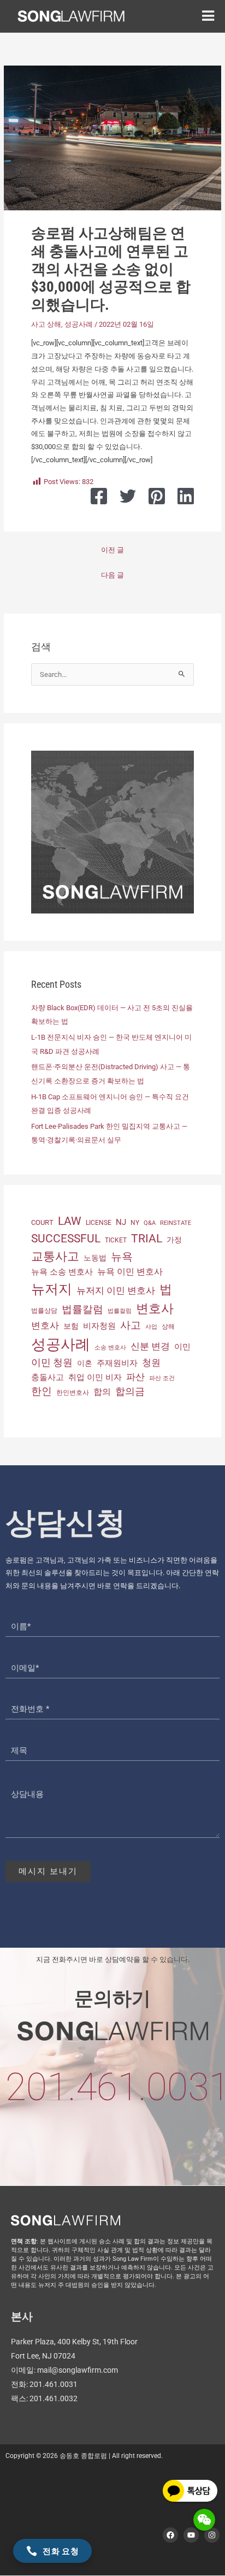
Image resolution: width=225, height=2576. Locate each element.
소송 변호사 (110, 1348)
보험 (71, 1326)
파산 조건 (162, 1378)
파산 (135, 1377)
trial (147, 1239)
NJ (121, 1222)
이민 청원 (52, 1362)
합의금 (130, 1391)
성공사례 (79, 324)
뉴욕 (122, 1257)
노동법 (95, 1258)
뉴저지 (52, 1289)
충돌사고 (48, 1377)
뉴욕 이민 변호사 (130, 1272)
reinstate (176, 1223)
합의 (102, 1392)
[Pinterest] (157, 496)
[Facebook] (99, 496)
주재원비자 (117, 1363)
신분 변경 (150, 1346)
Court (42, 1222)
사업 (151, 1327)
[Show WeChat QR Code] (204, 2520)
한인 (42, 1391)
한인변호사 (73, 1393)
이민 (182, 1347)
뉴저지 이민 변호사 (116, 1290)
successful (66, 1238)
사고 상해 (46, 324)
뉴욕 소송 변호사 (62, 1272)
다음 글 (112, 575)
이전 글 (112, 550)
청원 (151, 1363)
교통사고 (55, 1256)
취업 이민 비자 (95, 1377)
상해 (168, 1327)
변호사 (155, 1309)
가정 (174, 1240)
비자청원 (99, 1326)
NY (135, 1223)
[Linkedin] (186, 496)
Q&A (150, 1223)
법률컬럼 (120, 1311)
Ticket (116, 1240)
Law (70, 1221)
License (99, 1223)
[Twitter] (128, 496)
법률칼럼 (82, 1309)
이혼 (85, 1363)
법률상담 (44, 1311)
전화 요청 (61, 2551)
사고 (131, 1325)
